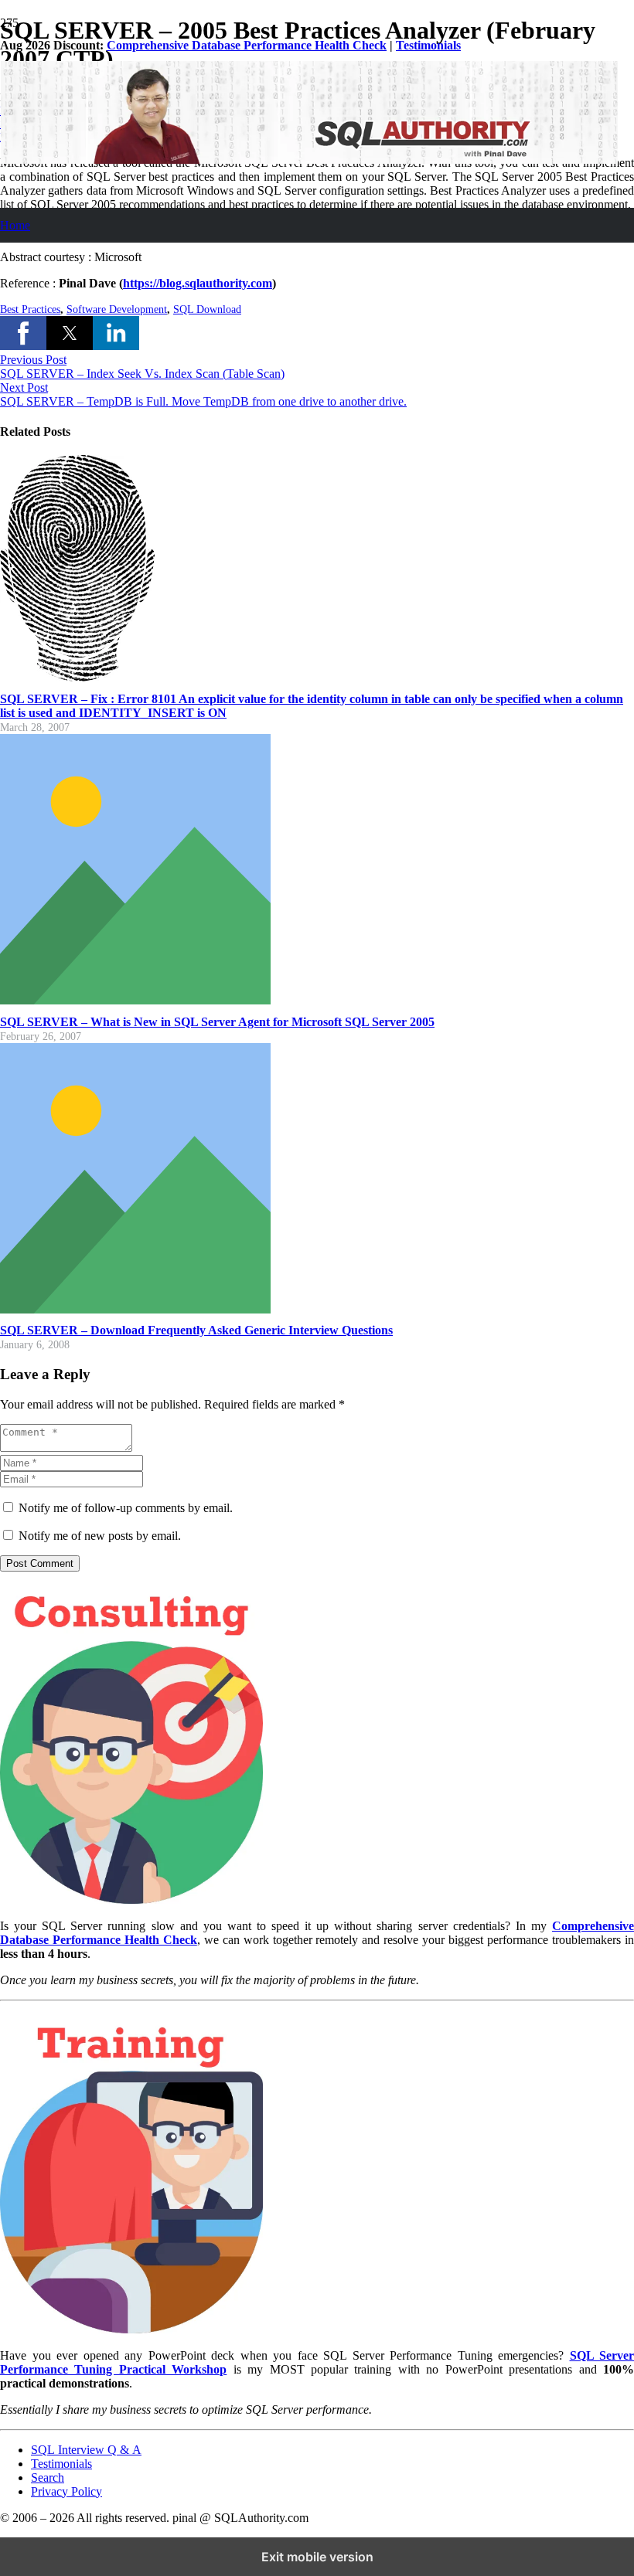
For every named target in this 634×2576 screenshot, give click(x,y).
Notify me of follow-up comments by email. (126, 1508)
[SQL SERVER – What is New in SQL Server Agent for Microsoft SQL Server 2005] (135, 1000)
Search (48, 2477)
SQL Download (207, 309)
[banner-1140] (309, 160)
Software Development (117, 309)
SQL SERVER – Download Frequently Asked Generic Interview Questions (196, 1330)
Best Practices (30, 309)
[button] (23, 333)
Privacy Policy (66, 2491)
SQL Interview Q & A (86, 2450)
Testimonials (428, 45)
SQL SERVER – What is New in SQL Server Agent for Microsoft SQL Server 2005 (217, 1022)
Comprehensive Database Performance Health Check (247, 45)
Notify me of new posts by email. (100, 1536)
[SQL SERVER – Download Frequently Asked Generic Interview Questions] (135, 1309)
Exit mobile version (317, 2557)
